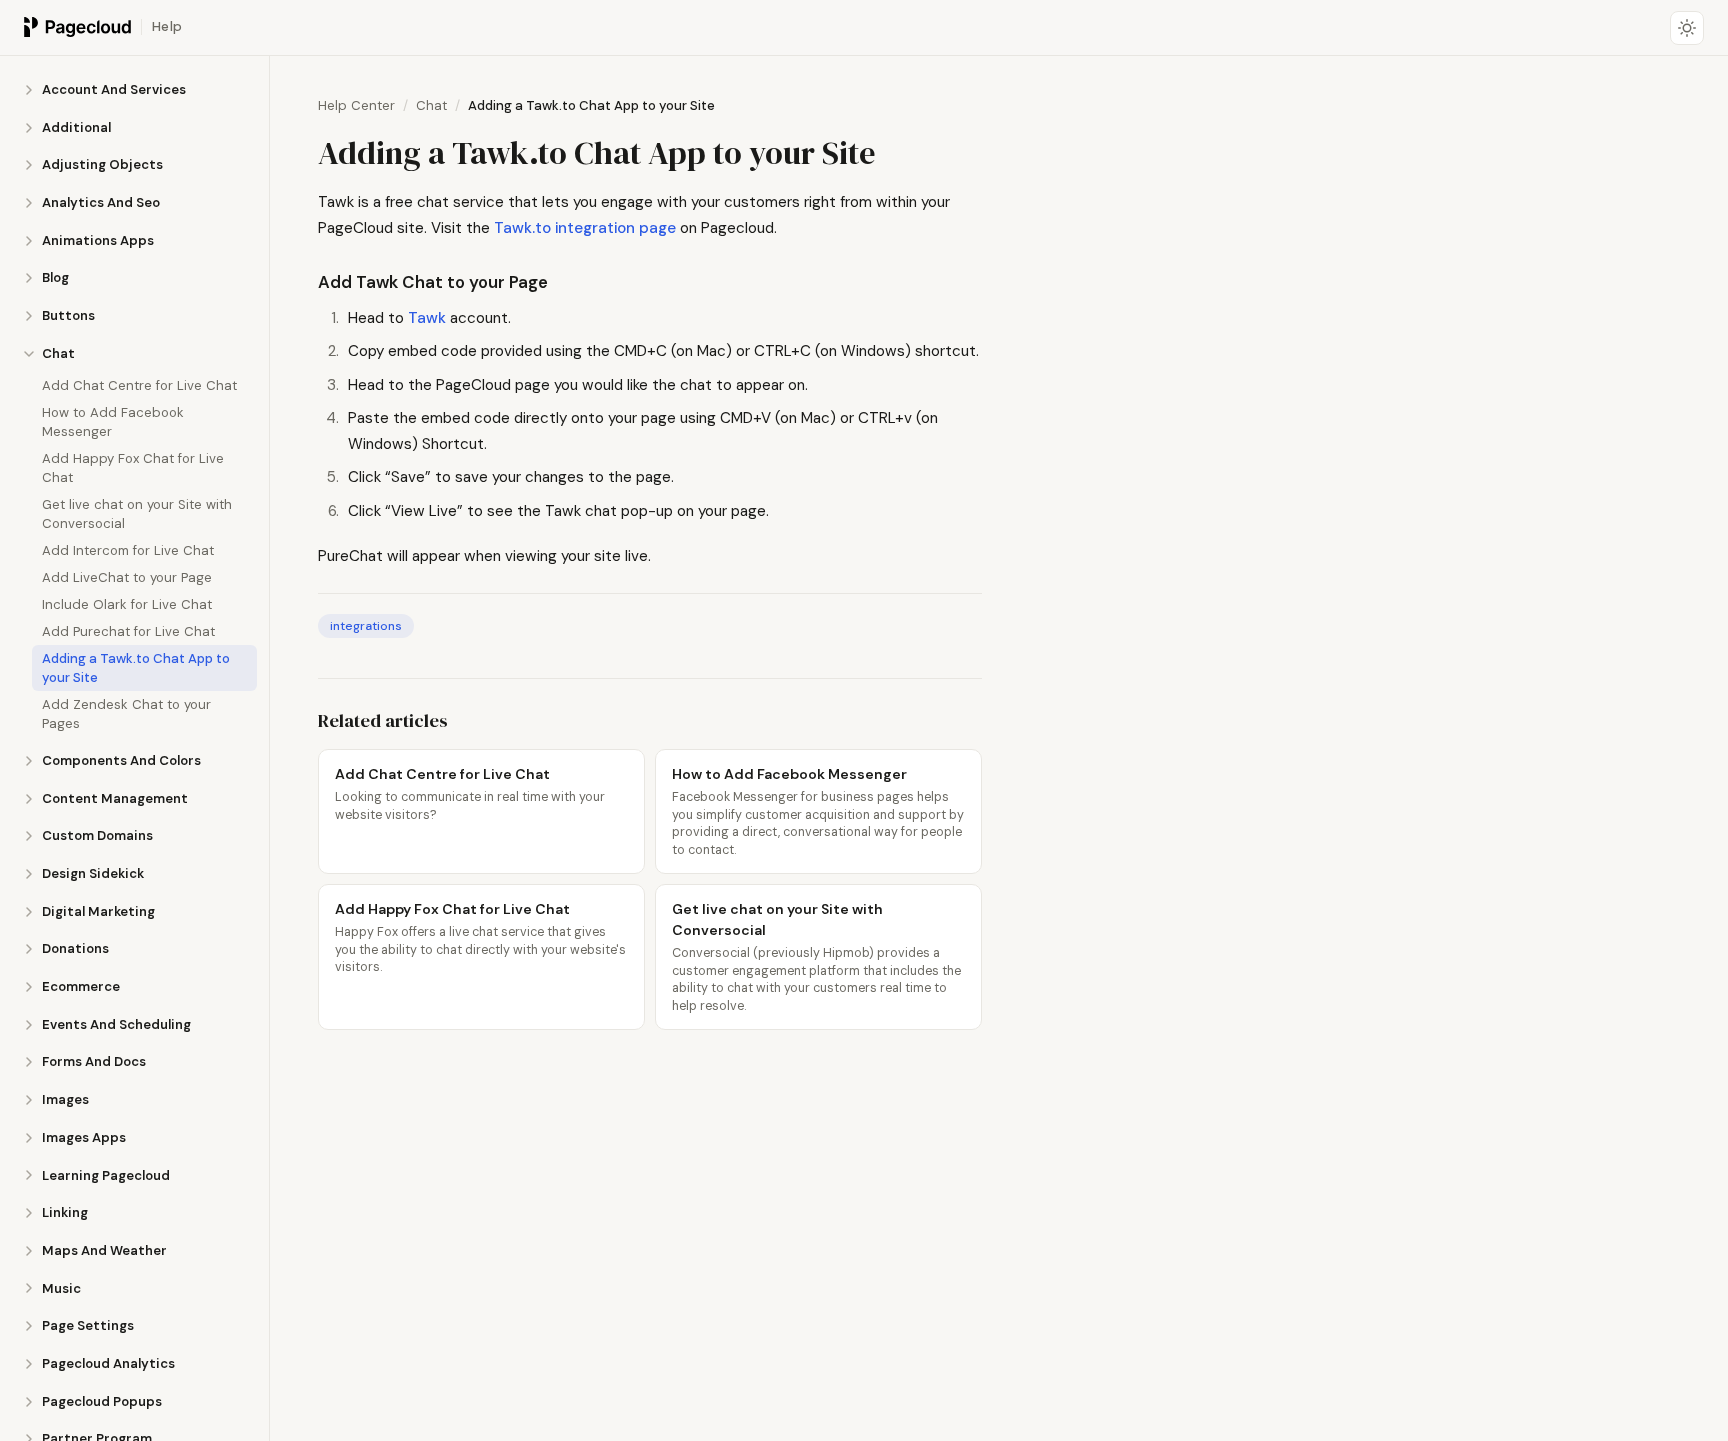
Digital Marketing (98, 911)
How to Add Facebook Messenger (113, 422)
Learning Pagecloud (106, 1175)
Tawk (427, 318)
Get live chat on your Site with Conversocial (137, 514)
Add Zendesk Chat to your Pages (126, 714)
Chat (58, 353)
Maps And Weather (104, 1250)
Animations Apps (98, 240)
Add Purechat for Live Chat (128, 631)
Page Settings (88, 1325)
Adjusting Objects (102, 164)
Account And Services (114, 89)
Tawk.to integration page (585, 228)
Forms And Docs (94, 1061)
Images (65, 1099)
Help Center (356, 105)
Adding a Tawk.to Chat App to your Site (136, 668)
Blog (55, 277)
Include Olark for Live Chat (127, 604)
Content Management (115, 798)
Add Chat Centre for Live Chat (139, 385)
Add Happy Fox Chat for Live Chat (133, 468)
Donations (75, 948)
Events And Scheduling (116, 1024)
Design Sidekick (93, 873)
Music (61, 1288)
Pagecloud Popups (102, 1401)
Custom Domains (97, 835)
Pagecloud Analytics (108, 1363)
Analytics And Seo (101, 202)
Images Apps (84, 1137)
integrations (366, 626)
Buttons (68, 315)
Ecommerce (81, 986)
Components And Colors (121, 760)
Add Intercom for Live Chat (128, 550)
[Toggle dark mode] (1687, 28)
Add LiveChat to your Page (127, 577)
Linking (65, 1212)
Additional (76, 127)
